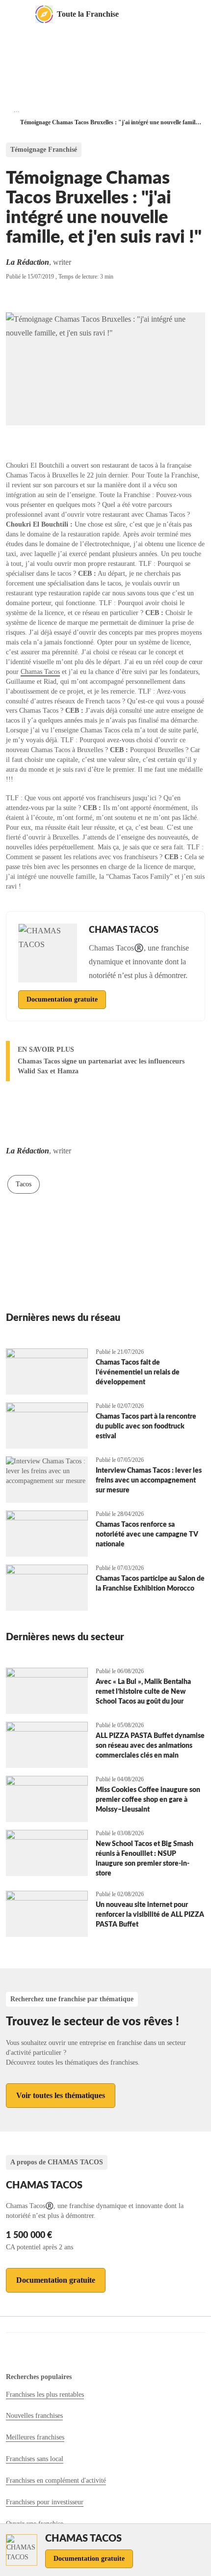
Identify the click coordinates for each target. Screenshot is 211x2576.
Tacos (24, 1184)
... (17, 110)
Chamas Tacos (40, 672)
